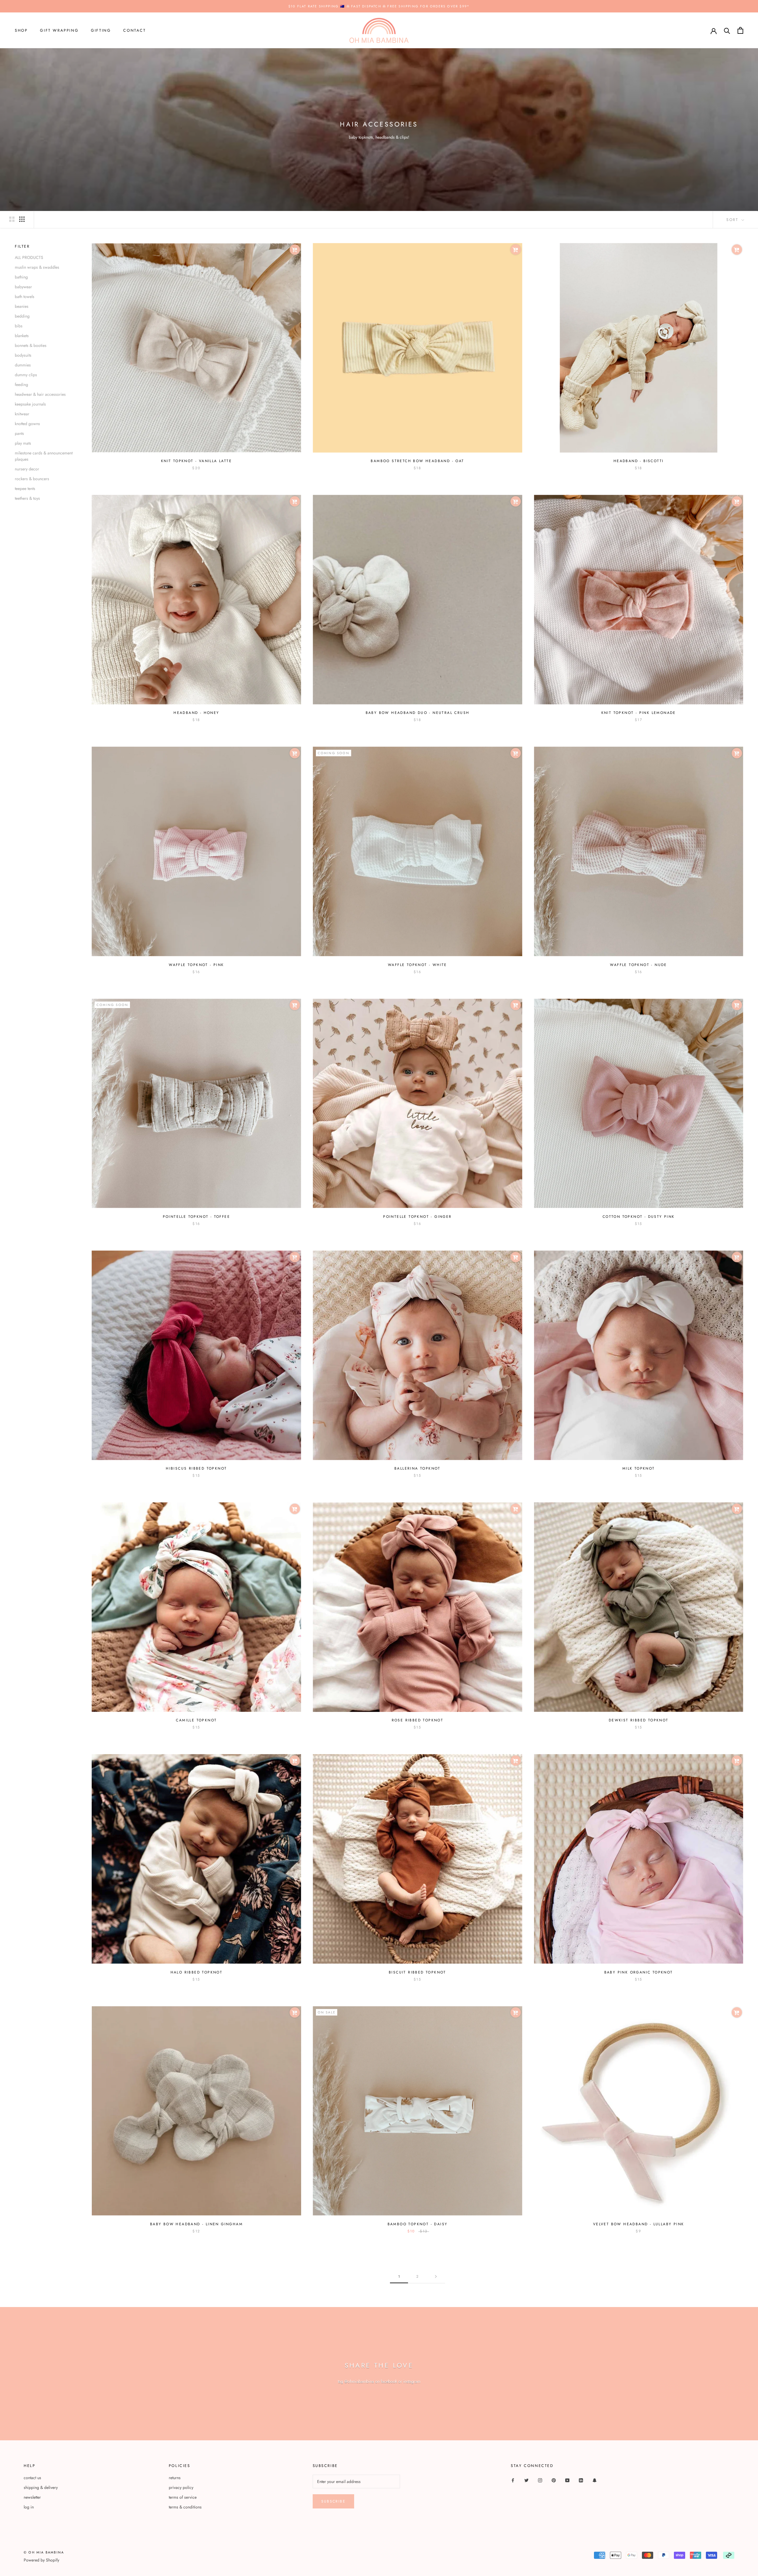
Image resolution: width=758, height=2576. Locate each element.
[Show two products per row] (12, 219)
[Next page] (436, 2277)
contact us (32, 2478)
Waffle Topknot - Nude (638, 965)
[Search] (727, 30)
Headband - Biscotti (639, 461)
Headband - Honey (196, 713)
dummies (23, 365)
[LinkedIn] (581, 2480)
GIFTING (101, 30)
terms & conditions (185, 2507)
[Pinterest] (554, 2480)
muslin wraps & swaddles (37, 267)
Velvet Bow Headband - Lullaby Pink (639, 2224)
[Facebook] (513, 2480)
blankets (22, 335)
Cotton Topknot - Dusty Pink (639, 1217)
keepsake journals (30, 404)
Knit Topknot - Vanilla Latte (196, 461)
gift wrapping (59, 30)
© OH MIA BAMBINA (44, 2552)
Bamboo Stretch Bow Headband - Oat (417, 461)
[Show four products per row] (22, 219)
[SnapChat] (595, 2480)
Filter (22, 246)
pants (19, 433)
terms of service (183, 2497)
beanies (22, 306)
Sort (733, 220)
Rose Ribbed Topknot (418, 1720)
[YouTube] (567, 2480)
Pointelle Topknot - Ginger (417, 1217)
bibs (19, 326)
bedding (22, 316)
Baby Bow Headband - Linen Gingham (196, 2224)
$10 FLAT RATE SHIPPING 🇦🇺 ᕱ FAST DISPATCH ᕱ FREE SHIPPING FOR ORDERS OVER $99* (379, 6)
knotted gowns (27, 423)
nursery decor (27, 469)
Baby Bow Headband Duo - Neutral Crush (418, 713)
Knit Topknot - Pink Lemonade (639, 713)
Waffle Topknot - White (417, 965)
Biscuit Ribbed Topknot (417, 1972)
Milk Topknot (639, 1468)
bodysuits (23, 355)
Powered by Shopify (41, 2560)
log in (29, 2507)
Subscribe (334, 2501)
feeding (21, 384)
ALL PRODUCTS (29, 257)
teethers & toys (27, 498)
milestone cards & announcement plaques (44, 456)
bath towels (25, 296)
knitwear (22, 414)
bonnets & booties (31, 345)
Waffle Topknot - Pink (196, 965)
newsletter (32, 2497)
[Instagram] (540, 2480)
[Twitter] (526, 2480)
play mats (23, 443)
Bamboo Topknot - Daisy (418, 2224)
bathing (21, 277)
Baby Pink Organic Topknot (639, 1972)
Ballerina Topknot (417, 1468)
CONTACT (134, 30)
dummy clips (26, 374)
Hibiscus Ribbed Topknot (196, 1468)
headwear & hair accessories (40, 394)
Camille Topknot (196, 1720)
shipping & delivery (41, 2487)
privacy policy (181, 2487)
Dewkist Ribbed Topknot (639, 1720)
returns (175, 2478)
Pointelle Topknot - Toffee (196, 1217)
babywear (23, 286)
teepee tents (25, 488)
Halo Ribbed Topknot (197, 1972)
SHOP (21, 30)
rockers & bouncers (32, 478)
